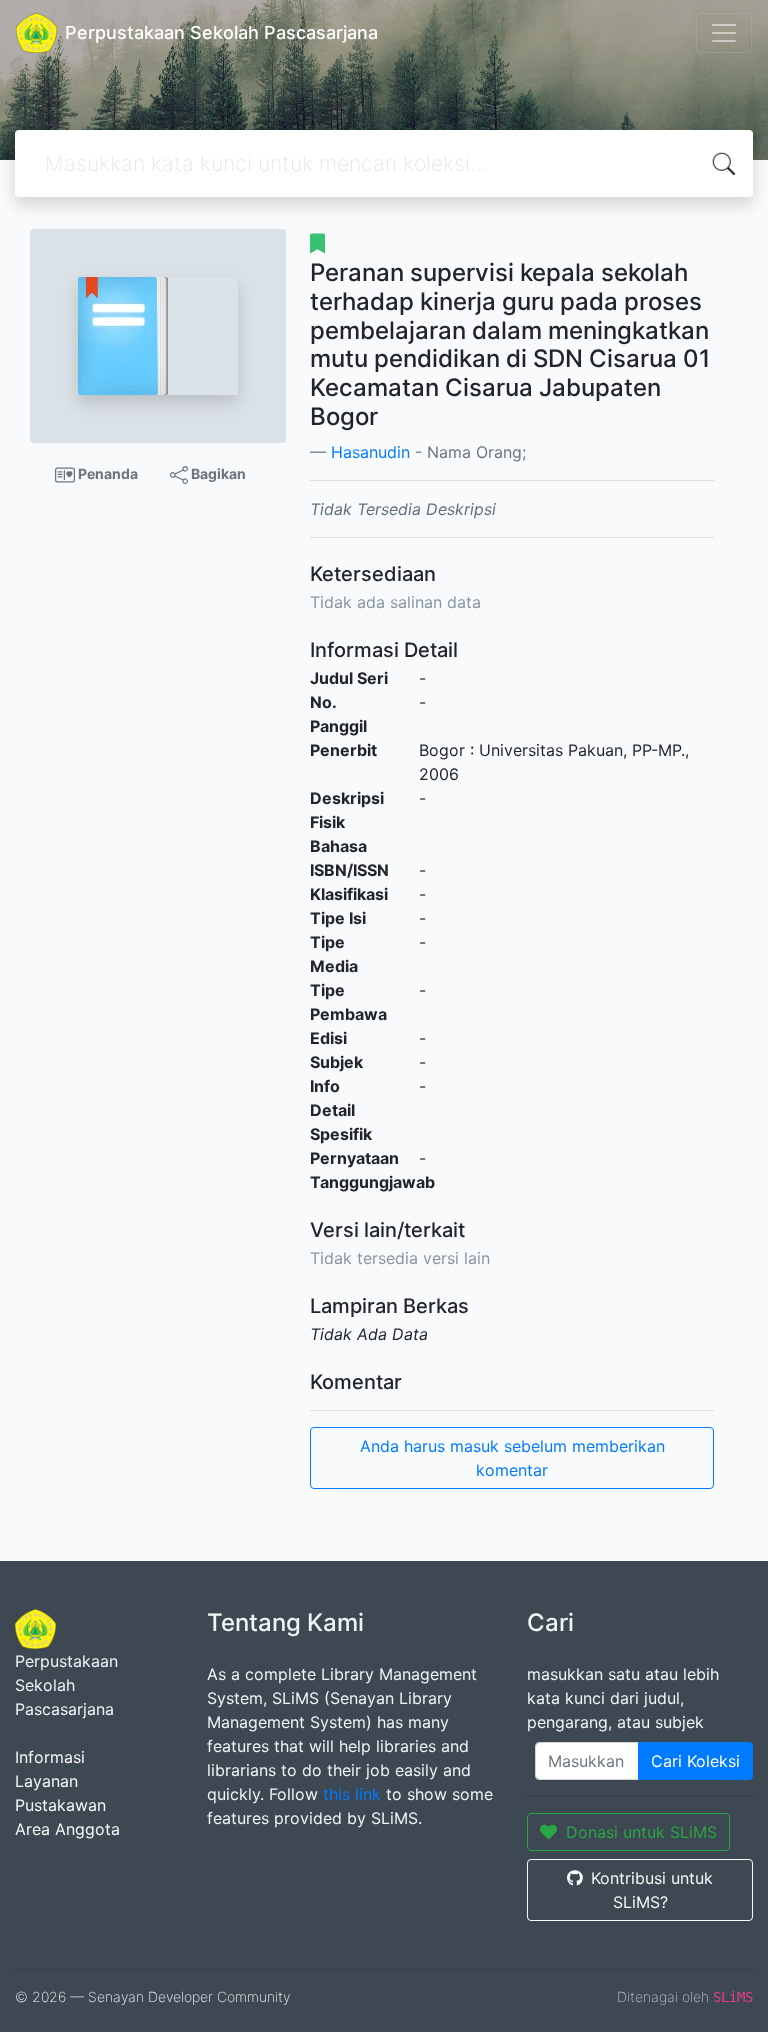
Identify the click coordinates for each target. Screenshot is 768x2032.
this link (352, 1794)
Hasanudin (370, 452)
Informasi (50, 1757)
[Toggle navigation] (724, 33)
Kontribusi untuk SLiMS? (652, 1890)
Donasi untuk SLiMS (641, 1832)
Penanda (106, 473)
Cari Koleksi (695, 1761)
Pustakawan (60, 1805)
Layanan (46, 1781)
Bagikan (217, 473)
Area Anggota (67, 1829)
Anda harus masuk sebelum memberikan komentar (512, 1458)
